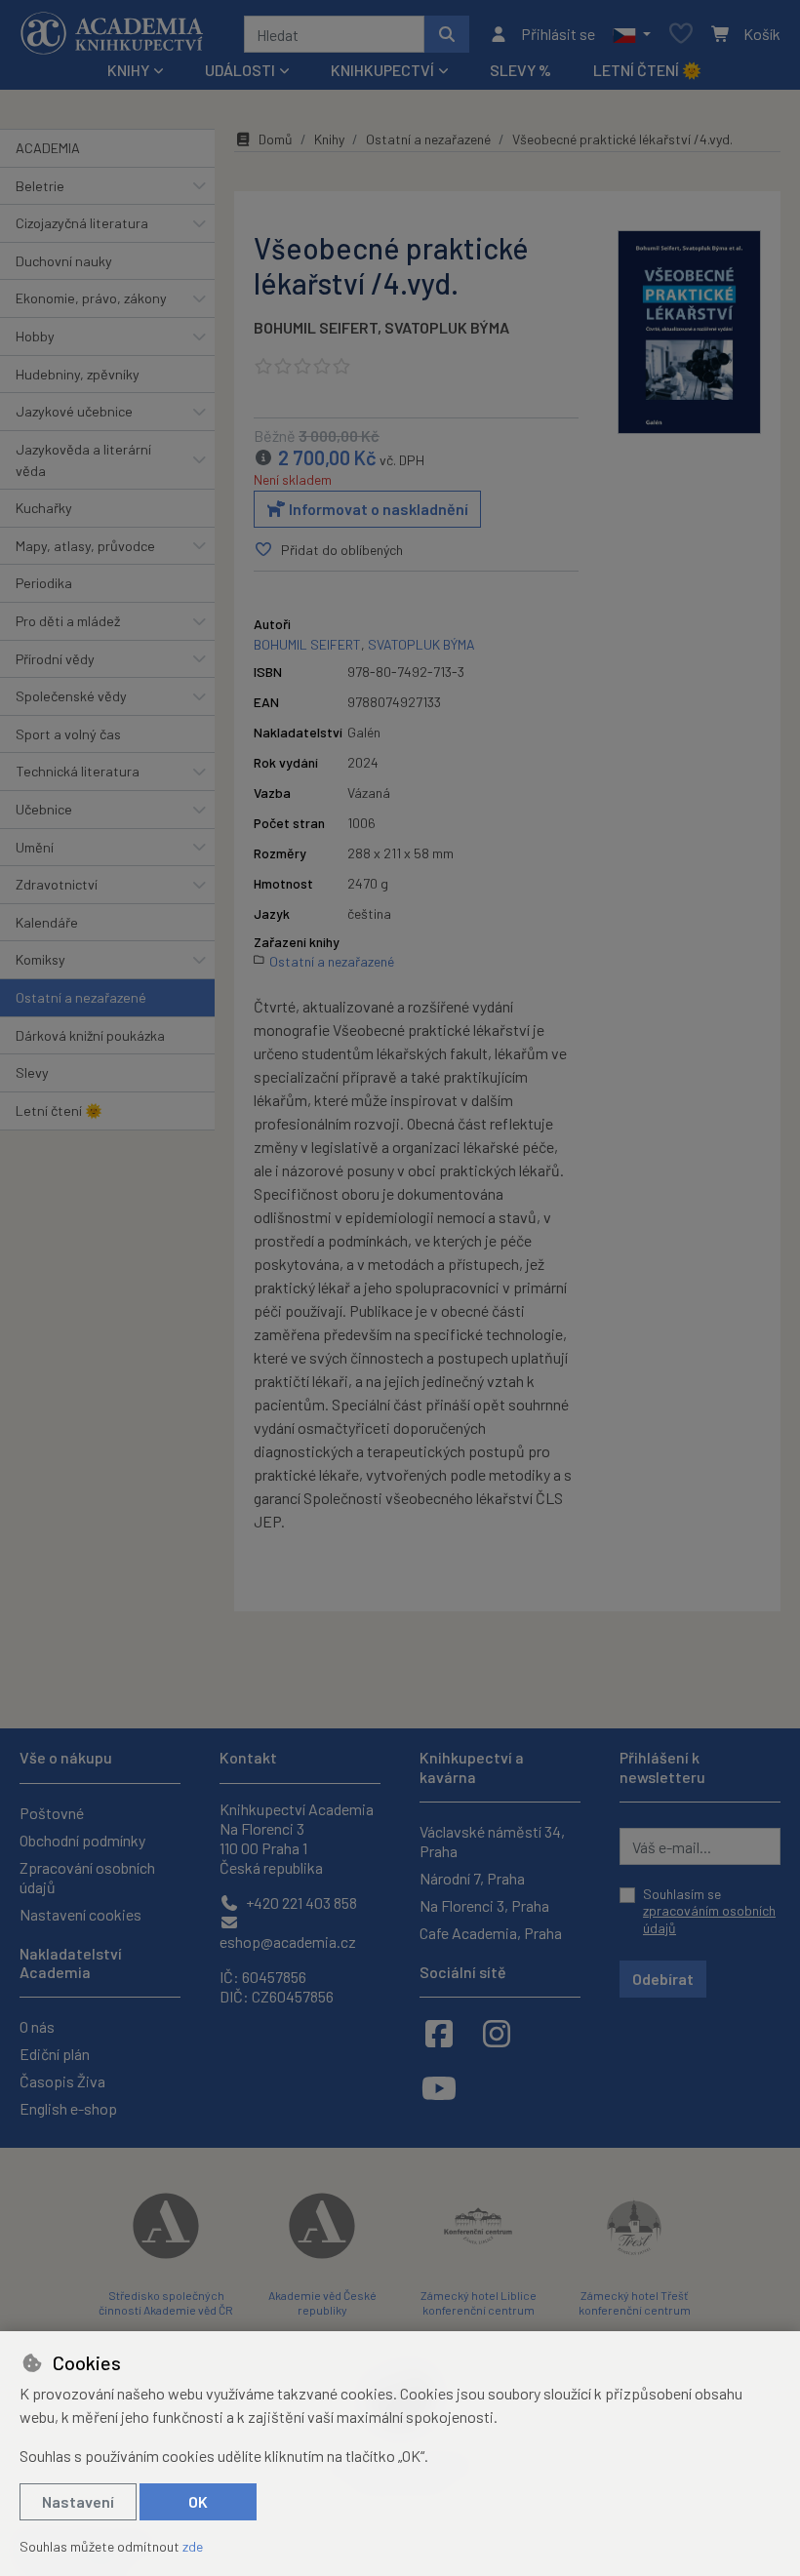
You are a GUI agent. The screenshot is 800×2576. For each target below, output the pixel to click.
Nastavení (78, 2501)
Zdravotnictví (57, 884)
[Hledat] (447, 34)
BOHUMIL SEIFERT (316, 327)
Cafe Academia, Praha (491, 1933)
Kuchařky (44, 508)
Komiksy (40, 959)
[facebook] (439, 2033)
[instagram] (497, 2033)
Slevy (32, 1072)
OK (198, 2501)
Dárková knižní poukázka (90, 1035)
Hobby (35, 336)
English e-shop (68, 2108)
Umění (35, 847)
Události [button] (240, 70)
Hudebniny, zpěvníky (78, 374)
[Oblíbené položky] (681, 35)
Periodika (44, 583)
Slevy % (520, 70)
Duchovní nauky (64, 261)
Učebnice (44, 809)
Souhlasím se (709, 1911)
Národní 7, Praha (472, 1878)
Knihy (329, 139)
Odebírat (663, 1979)
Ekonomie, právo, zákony (91, 298)
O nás (37, 2026)
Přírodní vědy (55, 659)
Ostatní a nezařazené (81, 997)
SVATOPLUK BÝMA (447, 327)
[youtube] (439, 2087)
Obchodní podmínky (82, 1840)
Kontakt (248, 1757)
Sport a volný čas (68, 734)
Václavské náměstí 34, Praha (492, 1841)
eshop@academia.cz (288, 1942)
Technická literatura (78, 771)
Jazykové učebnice (74, 411)
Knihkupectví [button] (382, 70)
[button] (632, 34)
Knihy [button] (128, 70)
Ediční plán (55, 2054)
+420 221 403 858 (300, 1902)
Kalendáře (47, 922)
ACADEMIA (48, 148)
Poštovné (52, 1813)
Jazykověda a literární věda (83, 460)
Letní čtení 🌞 (647, 70)
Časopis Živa (62, 2081)
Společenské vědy (71, 696)
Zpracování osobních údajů (87, 1877)
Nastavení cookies (80, 1914)
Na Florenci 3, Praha (484, 1905)
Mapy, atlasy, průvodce (85, 546)
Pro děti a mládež (68, 621)
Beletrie (40, 186)
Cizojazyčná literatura (82, 223)
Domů (276, 139)
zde (193, 2546)
